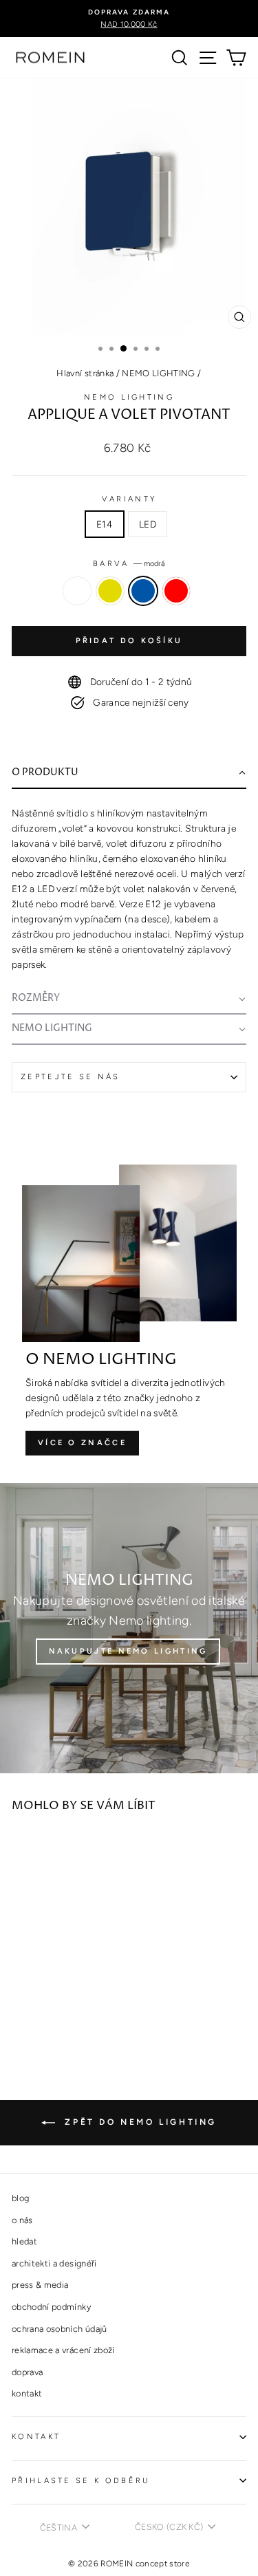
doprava (27, 2372)
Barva (129, 564)
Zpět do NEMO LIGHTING (139, 2122)
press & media (40, 2285)
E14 (105, 524)
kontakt (27, 2393)
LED (148, 524)
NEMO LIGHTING (159, 373)
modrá (143, 591)
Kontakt (36, 2437)
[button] (129, 774)
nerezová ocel (77, 591)
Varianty (129, 499)
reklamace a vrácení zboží (63, 2350)
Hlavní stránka (85, 373)
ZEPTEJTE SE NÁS (71, 1077)
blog (20, 2198)
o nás (22, 2220)
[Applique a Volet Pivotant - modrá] (51, 2016)
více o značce (82, 1443)
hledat (24, 2241)
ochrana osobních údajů (60, 2329)
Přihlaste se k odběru (81, 2481)
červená (176, 591)
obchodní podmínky (51, 2307)
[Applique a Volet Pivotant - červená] (67, 2016)
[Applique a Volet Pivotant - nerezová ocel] (20, 2016)
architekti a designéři (54, 2263)
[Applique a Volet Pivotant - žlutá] (35, 2016)
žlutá (110, 591)
